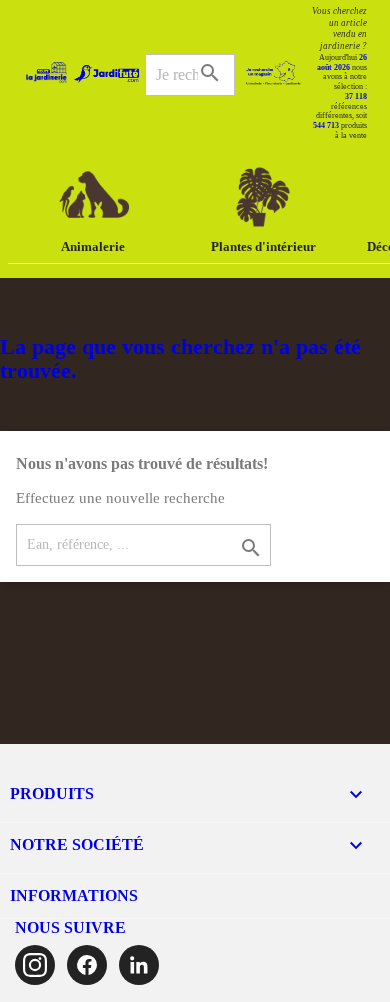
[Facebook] (87, 965)
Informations (74, 895)
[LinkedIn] (139, 965)
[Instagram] (35, 965)
